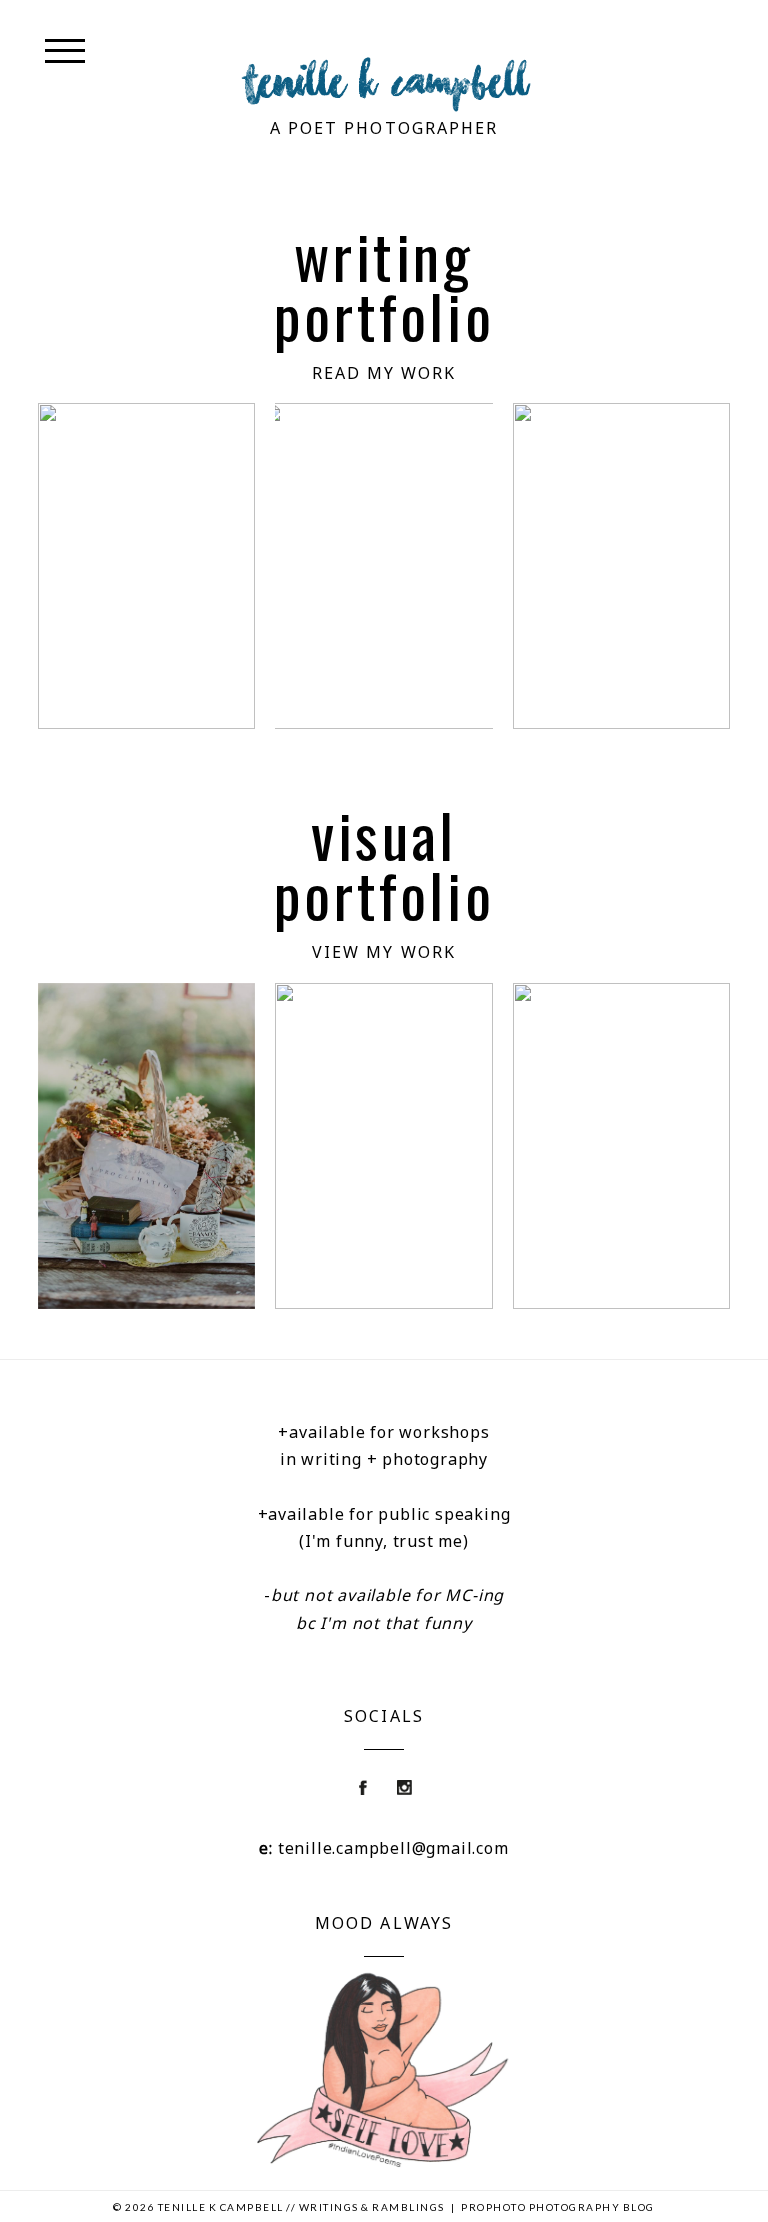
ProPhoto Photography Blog (558, 2207)
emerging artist (383, 1149)
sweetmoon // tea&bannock (145, 1149)
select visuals (619, 1149)
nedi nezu (383, 569)
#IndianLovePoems (163, 569)
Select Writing (619, 569)
